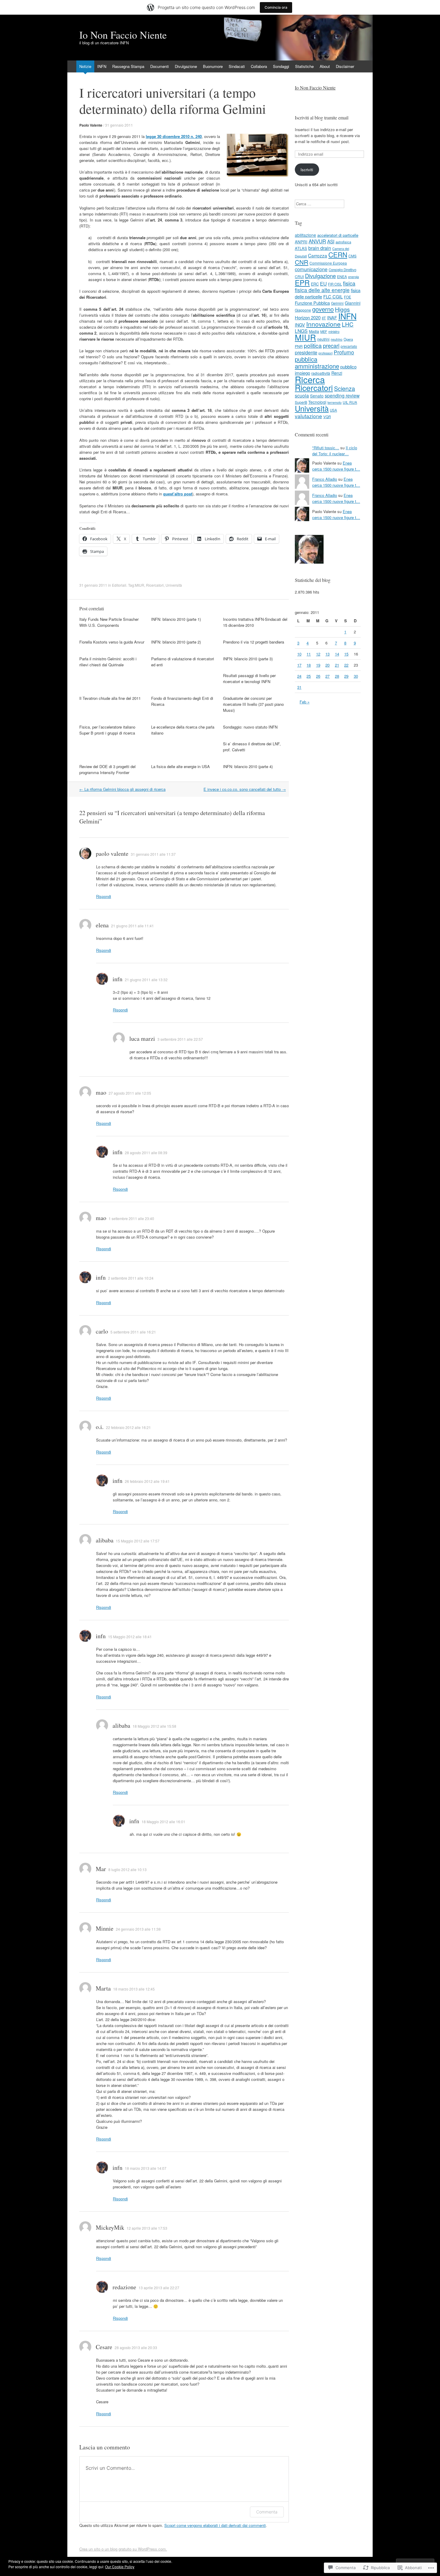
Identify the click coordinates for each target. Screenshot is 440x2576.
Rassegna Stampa (128, 66)
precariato (349, 346)
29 (346, 676)
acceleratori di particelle (338, 235)
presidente (306, 352)
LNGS (301, 331)
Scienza (345, 388)
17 (299, 665)
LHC (348, 324)
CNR (302, 262)
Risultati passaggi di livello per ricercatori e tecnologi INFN (249, 678)
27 (327, 676)
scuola (302, 395)
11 (309, 654)
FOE (348, 297)
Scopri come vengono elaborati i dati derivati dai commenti (215, 2525)
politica (313, 345)
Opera (348, 339)
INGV (300, 325)
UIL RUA (350, 402)
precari (331, 345)
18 (309, 665)
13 (327, 654)
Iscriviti (307, 170)
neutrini (323, 339)
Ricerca (310, 379)
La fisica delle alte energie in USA (180, 766)
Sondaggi (281, 66)
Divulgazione (186, 66)
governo (323, 309)
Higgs (342, 309)
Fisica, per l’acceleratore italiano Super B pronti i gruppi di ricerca (107, 730)
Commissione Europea (328, 263)
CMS (352, 256)
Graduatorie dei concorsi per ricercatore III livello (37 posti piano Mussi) (253, 704)
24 (299, 676)
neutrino (337, 339)
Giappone (303, 310)
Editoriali (119, 585)
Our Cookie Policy (120, 2567)
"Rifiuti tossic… (326, 448)
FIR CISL (335, 284)
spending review (342, 395)
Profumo (344, 352)
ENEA (342, 276)
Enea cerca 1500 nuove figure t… (336, 466)
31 (299, 687)
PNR (299, 346)
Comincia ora (276, 7)
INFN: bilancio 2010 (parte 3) (248, 659)
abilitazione (305, 235)
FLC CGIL (333, 296)
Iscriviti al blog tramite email (322, 117)
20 (327, 665)
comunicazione (311, 269)
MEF (324, 331)
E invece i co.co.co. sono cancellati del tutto (245, 789)
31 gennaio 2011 (119, 125)
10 (299, 654)
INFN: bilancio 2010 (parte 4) (248, 766)
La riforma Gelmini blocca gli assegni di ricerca (122, 789)
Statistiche (304, 66)
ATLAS (301, 248)
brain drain (320, 248)
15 (346, 654)
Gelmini (337, 303)
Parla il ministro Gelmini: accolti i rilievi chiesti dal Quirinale (108, 662)
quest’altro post (178, 494)
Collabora (259, 66)
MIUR (140, 585)
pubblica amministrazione (317, 362)
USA (333, 410)
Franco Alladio (325, 479)
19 (318, 665)
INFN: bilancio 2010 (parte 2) (176, 642)
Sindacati (237, 66)
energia (353, 277)
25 (309, 676)
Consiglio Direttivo (342, 270)
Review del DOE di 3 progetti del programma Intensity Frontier (107, 769)
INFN (102, 66)
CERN (338, 254)
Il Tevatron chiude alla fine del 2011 (110, 698)
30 (356, 676)
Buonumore (213, 66)
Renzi (337, 373)
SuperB (301, 402)
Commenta (267, 2512)
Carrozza (318, 255)
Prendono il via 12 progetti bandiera (254, 642)
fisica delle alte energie (322, 290)
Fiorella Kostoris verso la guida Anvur (112, 642)
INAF (332, 317)
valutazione (308, 416)
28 (337, 676)
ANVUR (317, 241)
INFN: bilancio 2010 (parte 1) (176, 619)
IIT (324, 318)
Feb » (305, 702)
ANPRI (301, 242)
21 (337, 665)
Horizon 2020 (308, 317)
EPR (302, 282)
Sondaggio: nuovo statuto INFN (250, 727)
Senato (317, 396)
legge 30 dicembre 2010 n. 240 (174, 136)
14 (337, 654)
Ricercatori (155, 585)
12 (318, 654)
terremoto (334, 402)
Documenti (160, 66)
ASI (331, 241)
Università (174, 585)
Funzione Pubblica (312, 303)
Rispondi (104, 896)
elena (102, 925)
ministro (334, 331)
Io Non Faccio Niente (315, 88)
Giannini (353, 303)
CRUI (299, 276)
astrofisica (343, 242)
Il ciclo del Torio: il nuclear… (335, 451)
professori (326, 353)
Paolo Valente (91, 125)
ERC (315, 284)
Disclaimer (345, 66)
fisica (349, 283)
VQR (327, 417)
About (325, 66)
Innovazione (323, 324)
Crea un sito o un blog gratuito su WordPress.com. (123, 2549)
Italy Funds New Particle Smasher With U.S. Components (109, 622)
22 (346, 665)
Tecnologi (317, 402)
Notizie (85, 66)
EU (323, 283)
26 (318, 676)
